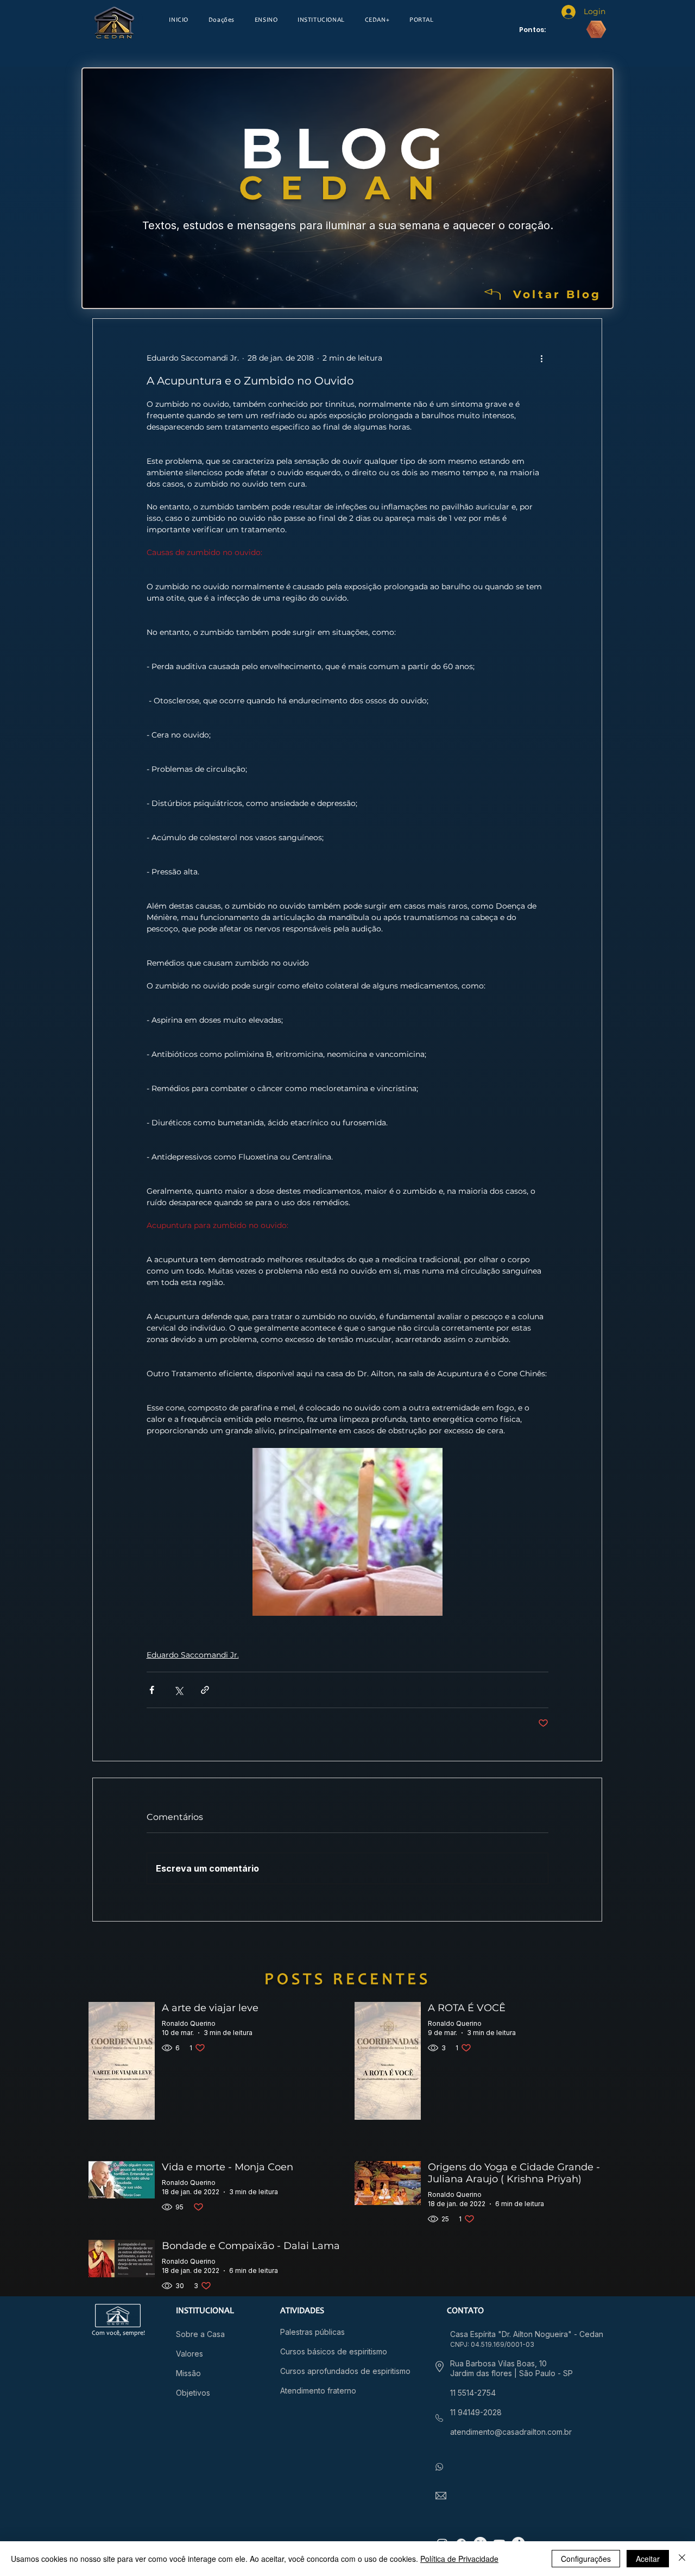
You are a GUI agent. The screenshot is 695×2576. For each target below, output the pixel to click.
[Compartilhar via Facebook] (152, 1690)
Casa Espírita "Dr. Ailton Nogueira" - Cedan (527, 2334)
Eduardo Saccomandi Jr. (193, 1655)
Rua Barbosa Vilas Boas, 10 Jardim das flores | (498, 2368)
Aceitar (648, 2559)
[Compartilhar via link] (205, 1690)
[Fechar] (682, 2559)
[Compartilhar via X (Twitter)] (178, 1690)
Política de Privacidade (459, 2559)
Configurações (586, 2559)
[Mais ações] (542, 358)
